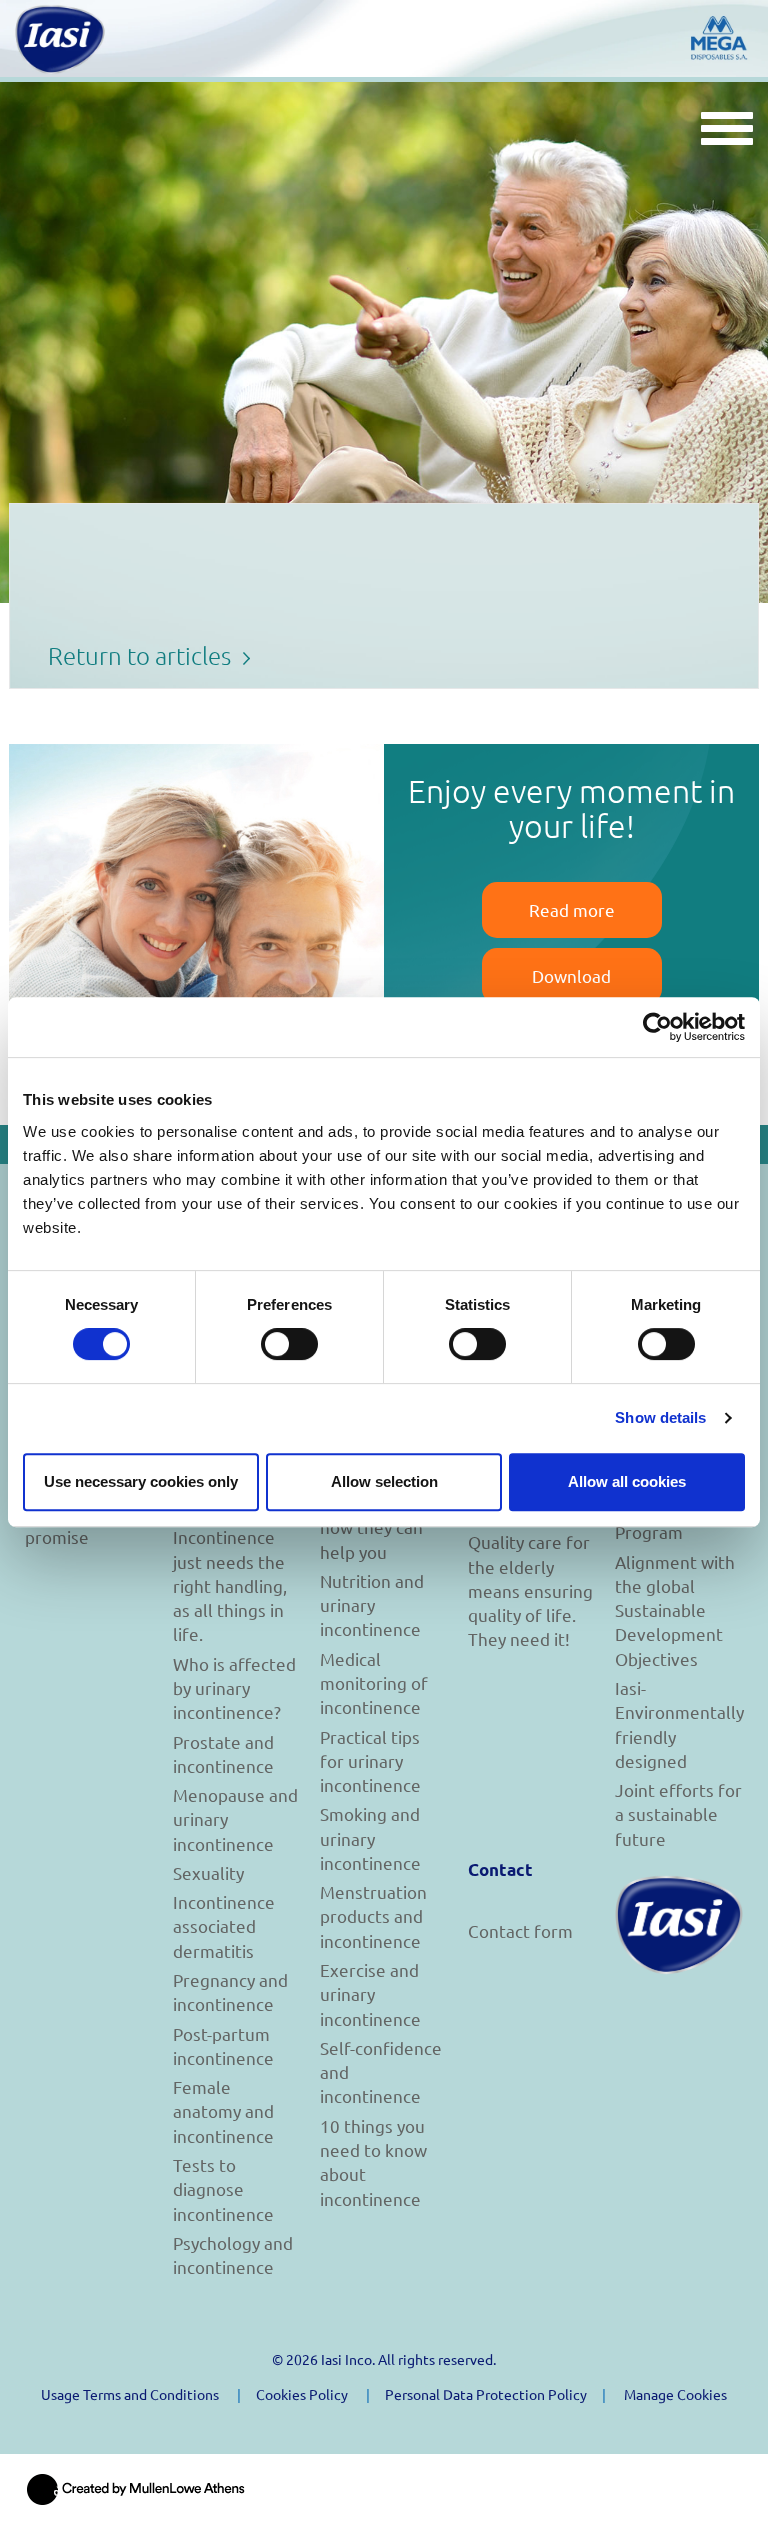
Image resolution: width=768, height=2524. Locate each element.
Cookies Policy (302, 2394)
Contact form (520, 1930)
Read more (572, 909)
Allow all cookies (627, 1481)
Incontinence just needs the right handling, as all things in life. (230, 1585)
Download (571, 975)
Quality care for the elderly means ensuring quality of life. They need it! (530, 1590)
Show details (660, 1417)
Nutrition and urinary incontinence (372, 1605)
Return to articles (142, 655)
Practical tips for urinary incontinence (370, 1761)
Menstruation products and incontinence (373, 1916)
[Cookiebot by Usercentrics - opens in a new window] (657, 1027)
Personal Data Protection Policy (486, 2394)
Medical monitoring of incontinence (374, 1683)
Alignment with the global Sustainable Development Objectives (675, 1610)
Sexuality (208, 1872)
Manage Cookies (675, 2394)
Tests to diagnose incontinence (223, 2189)
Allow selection (384, 1481)
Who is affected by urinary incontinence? (234, 1688)
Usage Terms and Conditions (130, 2394)
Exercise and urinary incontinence (370, 1994)
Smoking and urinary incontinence (370, 1838)
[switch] (289, 1344)
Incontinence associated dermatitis (224, 1926)
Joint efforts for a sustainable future (678, 1814)
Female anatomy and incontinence (223, 2111)
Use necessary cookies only (141, 1481)
